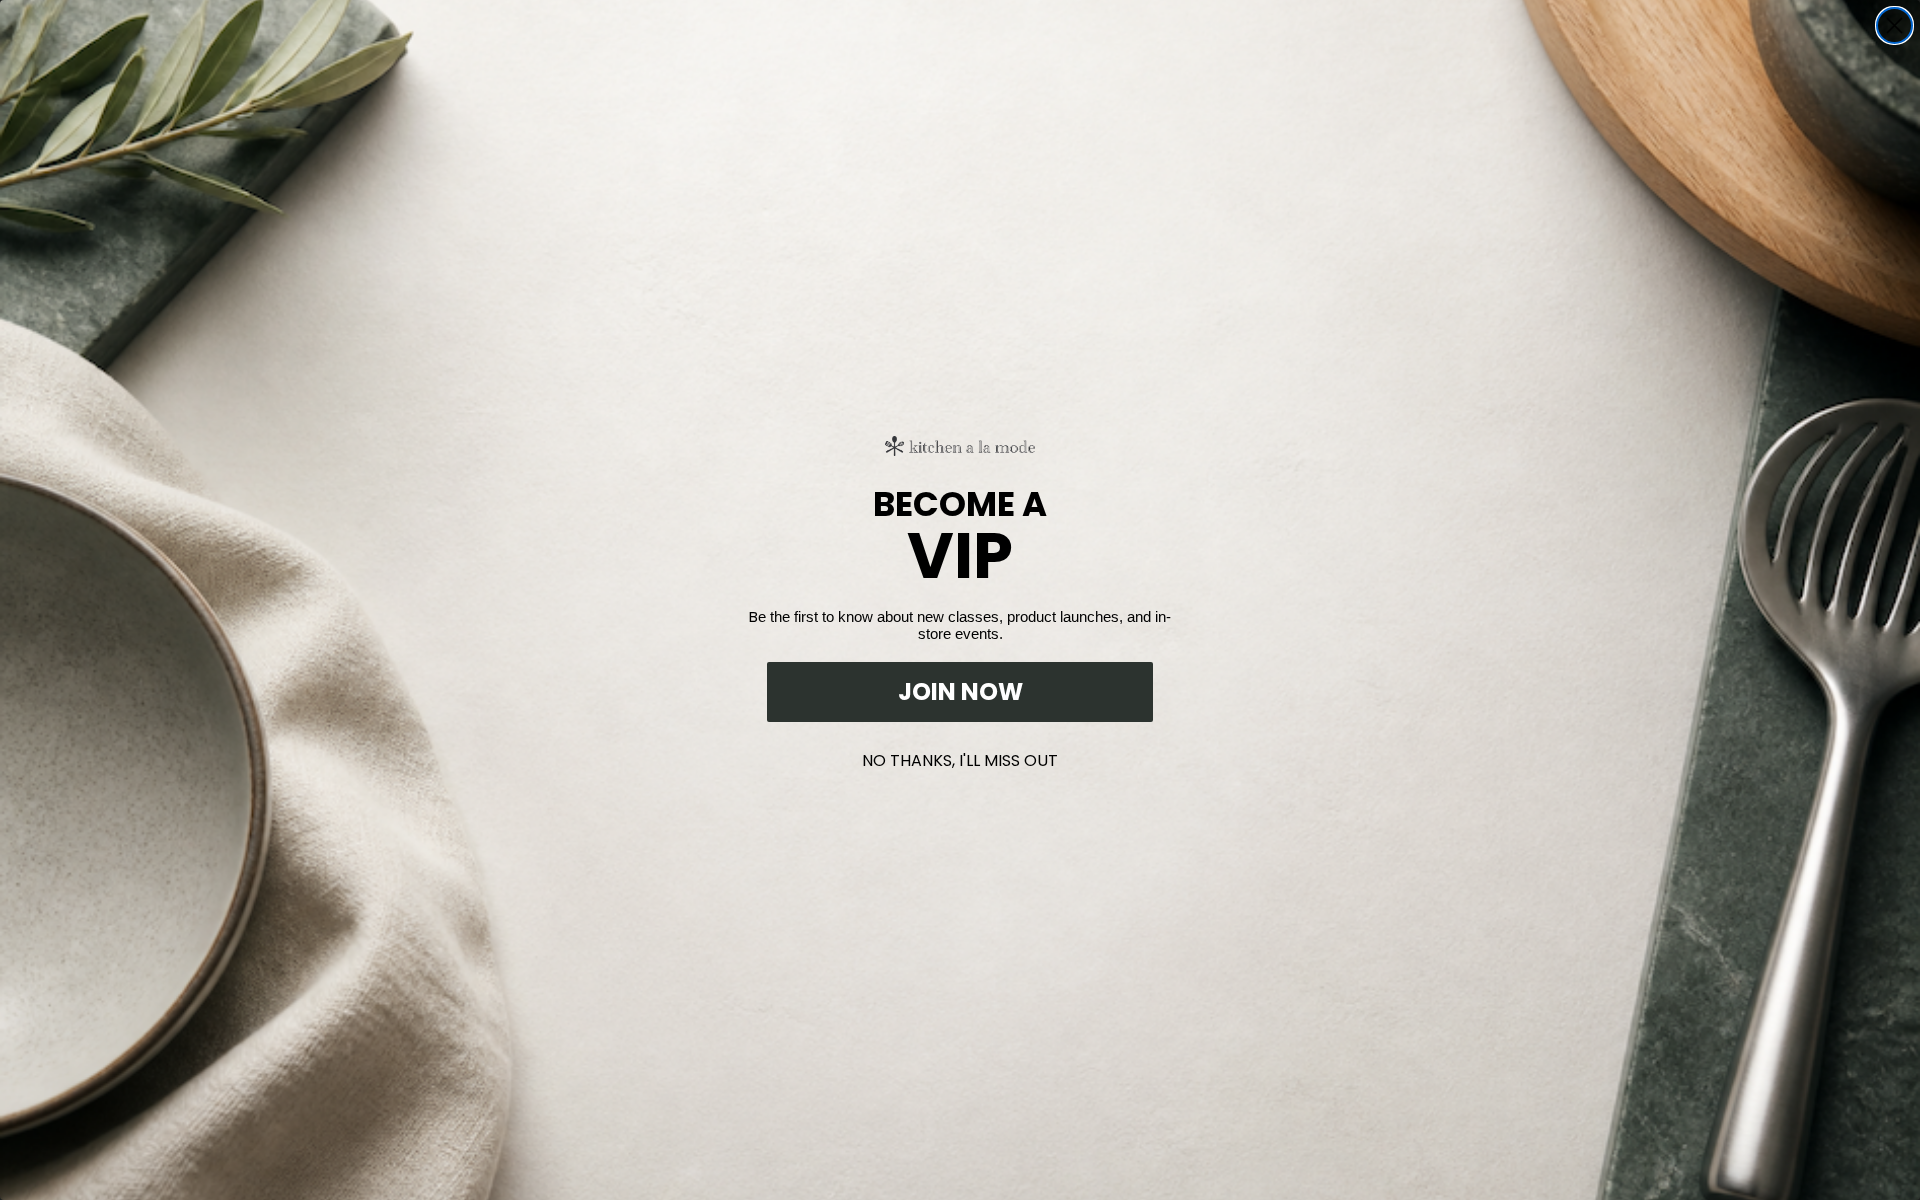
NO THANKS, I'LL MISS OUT (960, 756)
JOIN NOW (960, 691)
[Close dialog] (1894, 25)
